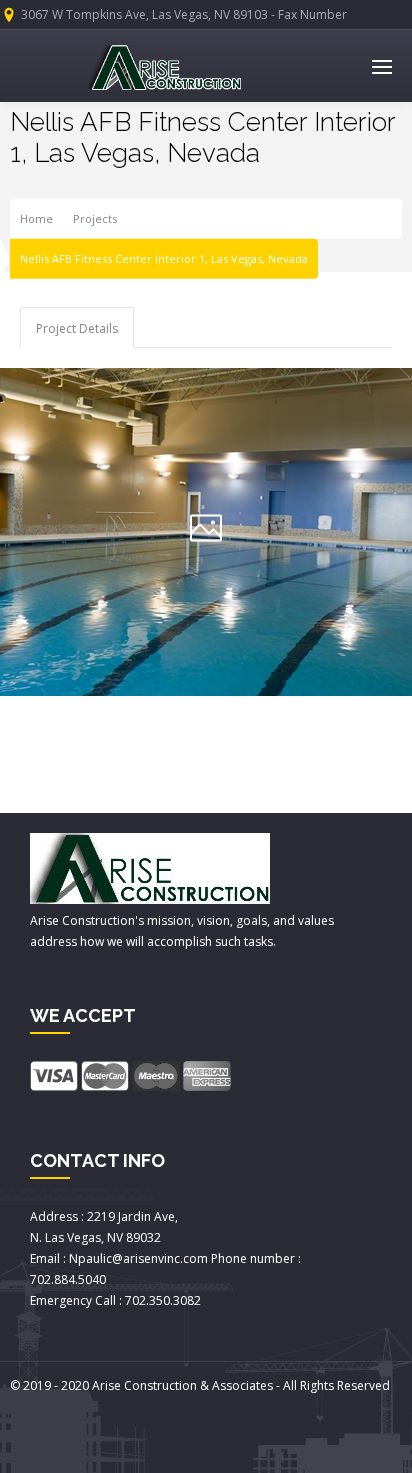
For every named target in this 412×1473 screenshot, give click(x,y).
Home (36, 218)
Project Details (77, 328)
